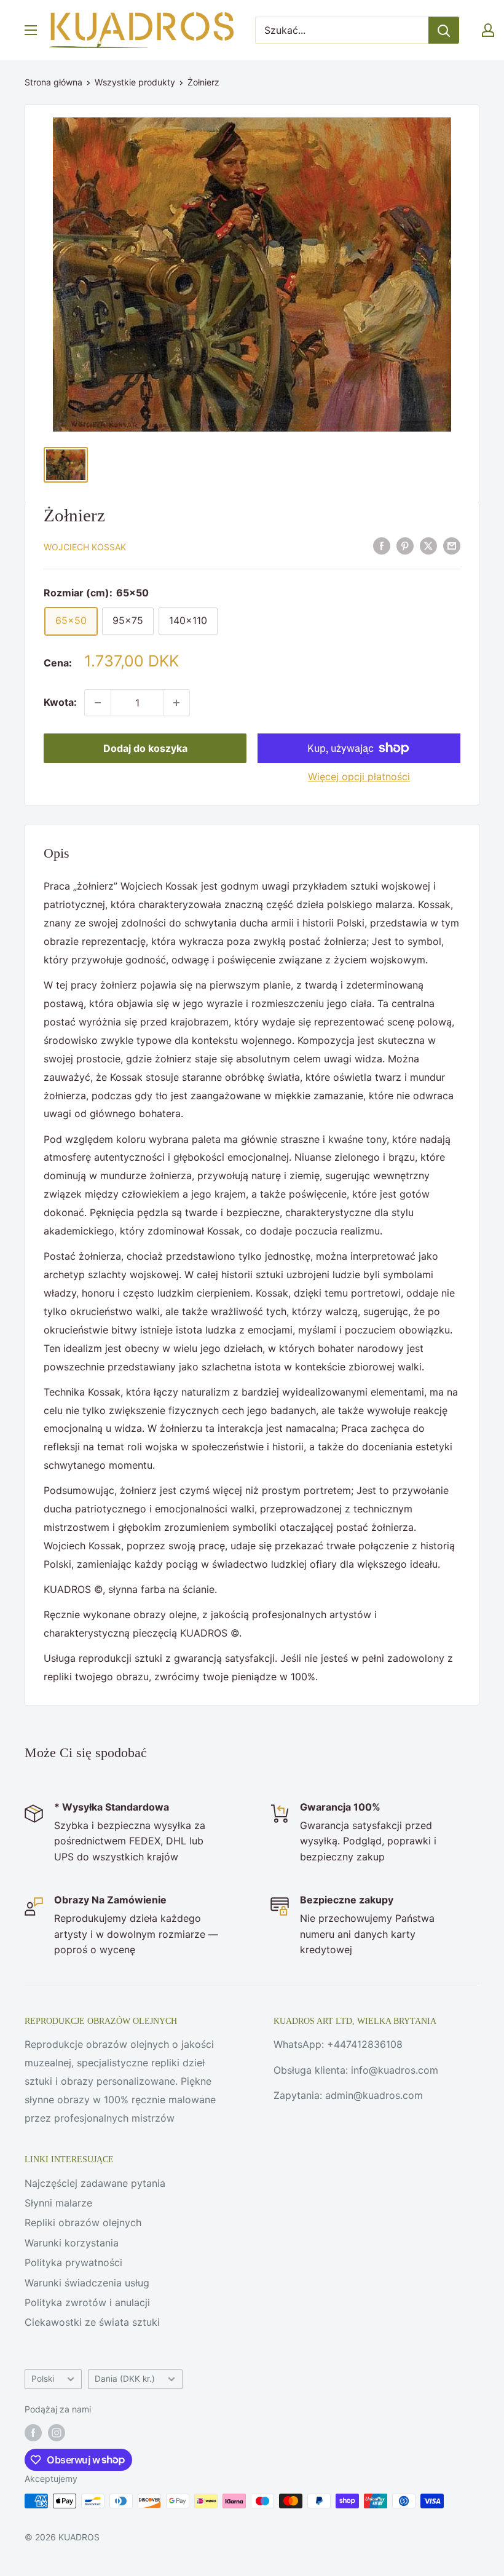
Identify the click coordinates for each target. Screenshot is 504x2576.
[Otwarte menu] (31, 30)
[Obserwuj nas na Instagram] (57, 2433)
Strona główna (53, 82)
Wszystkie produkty (135, 82)
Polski (43, 2379)
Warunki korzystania (72, 2243)
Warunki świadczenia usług (87, 2283)
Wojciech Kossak (85, 547)
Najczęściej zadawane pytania (95, 2183)
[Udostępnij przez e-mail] (452, 546)
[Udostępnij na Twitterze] (428, 546)
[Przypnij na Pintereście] (405, 546)
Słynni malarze (58, 2203)
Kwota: (60, 702)
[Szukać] (444, 30)
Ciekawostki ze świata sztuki (92, 2322)
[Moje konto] (488, 30)
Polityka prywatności (73, 2262)
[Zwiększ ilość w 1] (176, 703)
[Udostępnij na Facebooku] (382, 546)
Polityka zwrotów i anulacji (87, 2302)
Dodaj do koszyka (145, 748)
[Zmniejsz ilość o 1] (98, 703)
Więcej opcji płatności (359, 776)
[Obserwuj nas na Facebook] (33, 2433)
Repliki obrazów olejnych (83, 2222)
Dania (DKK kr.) (125, 2379)
